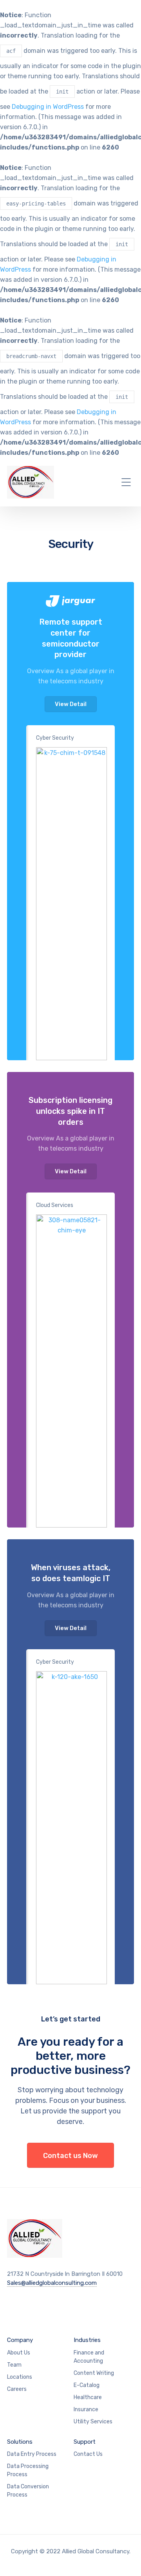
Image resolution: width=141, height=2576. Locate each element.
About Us (19, 2353)
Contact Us (88, 2454)
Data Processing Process (28, 2470)
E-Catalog (87, 2385)
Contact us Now (70, 2156)
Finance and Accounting (89, 2357)
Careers (17, 2389)
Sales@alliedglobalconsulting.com (52, 2283)
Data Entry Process (32, 2454)
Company (20, 2340)
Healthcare (88, 2397)
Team (14, 2365)
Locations (20, 2377)
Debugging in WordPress (48, 107)
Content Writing (94, 2373)
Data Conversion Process (28, 2491)
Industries (87, 2340)
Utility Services (93, 2422)
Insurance (86, 2409)
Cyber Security (55, 738)
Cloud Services (55, 1205)
